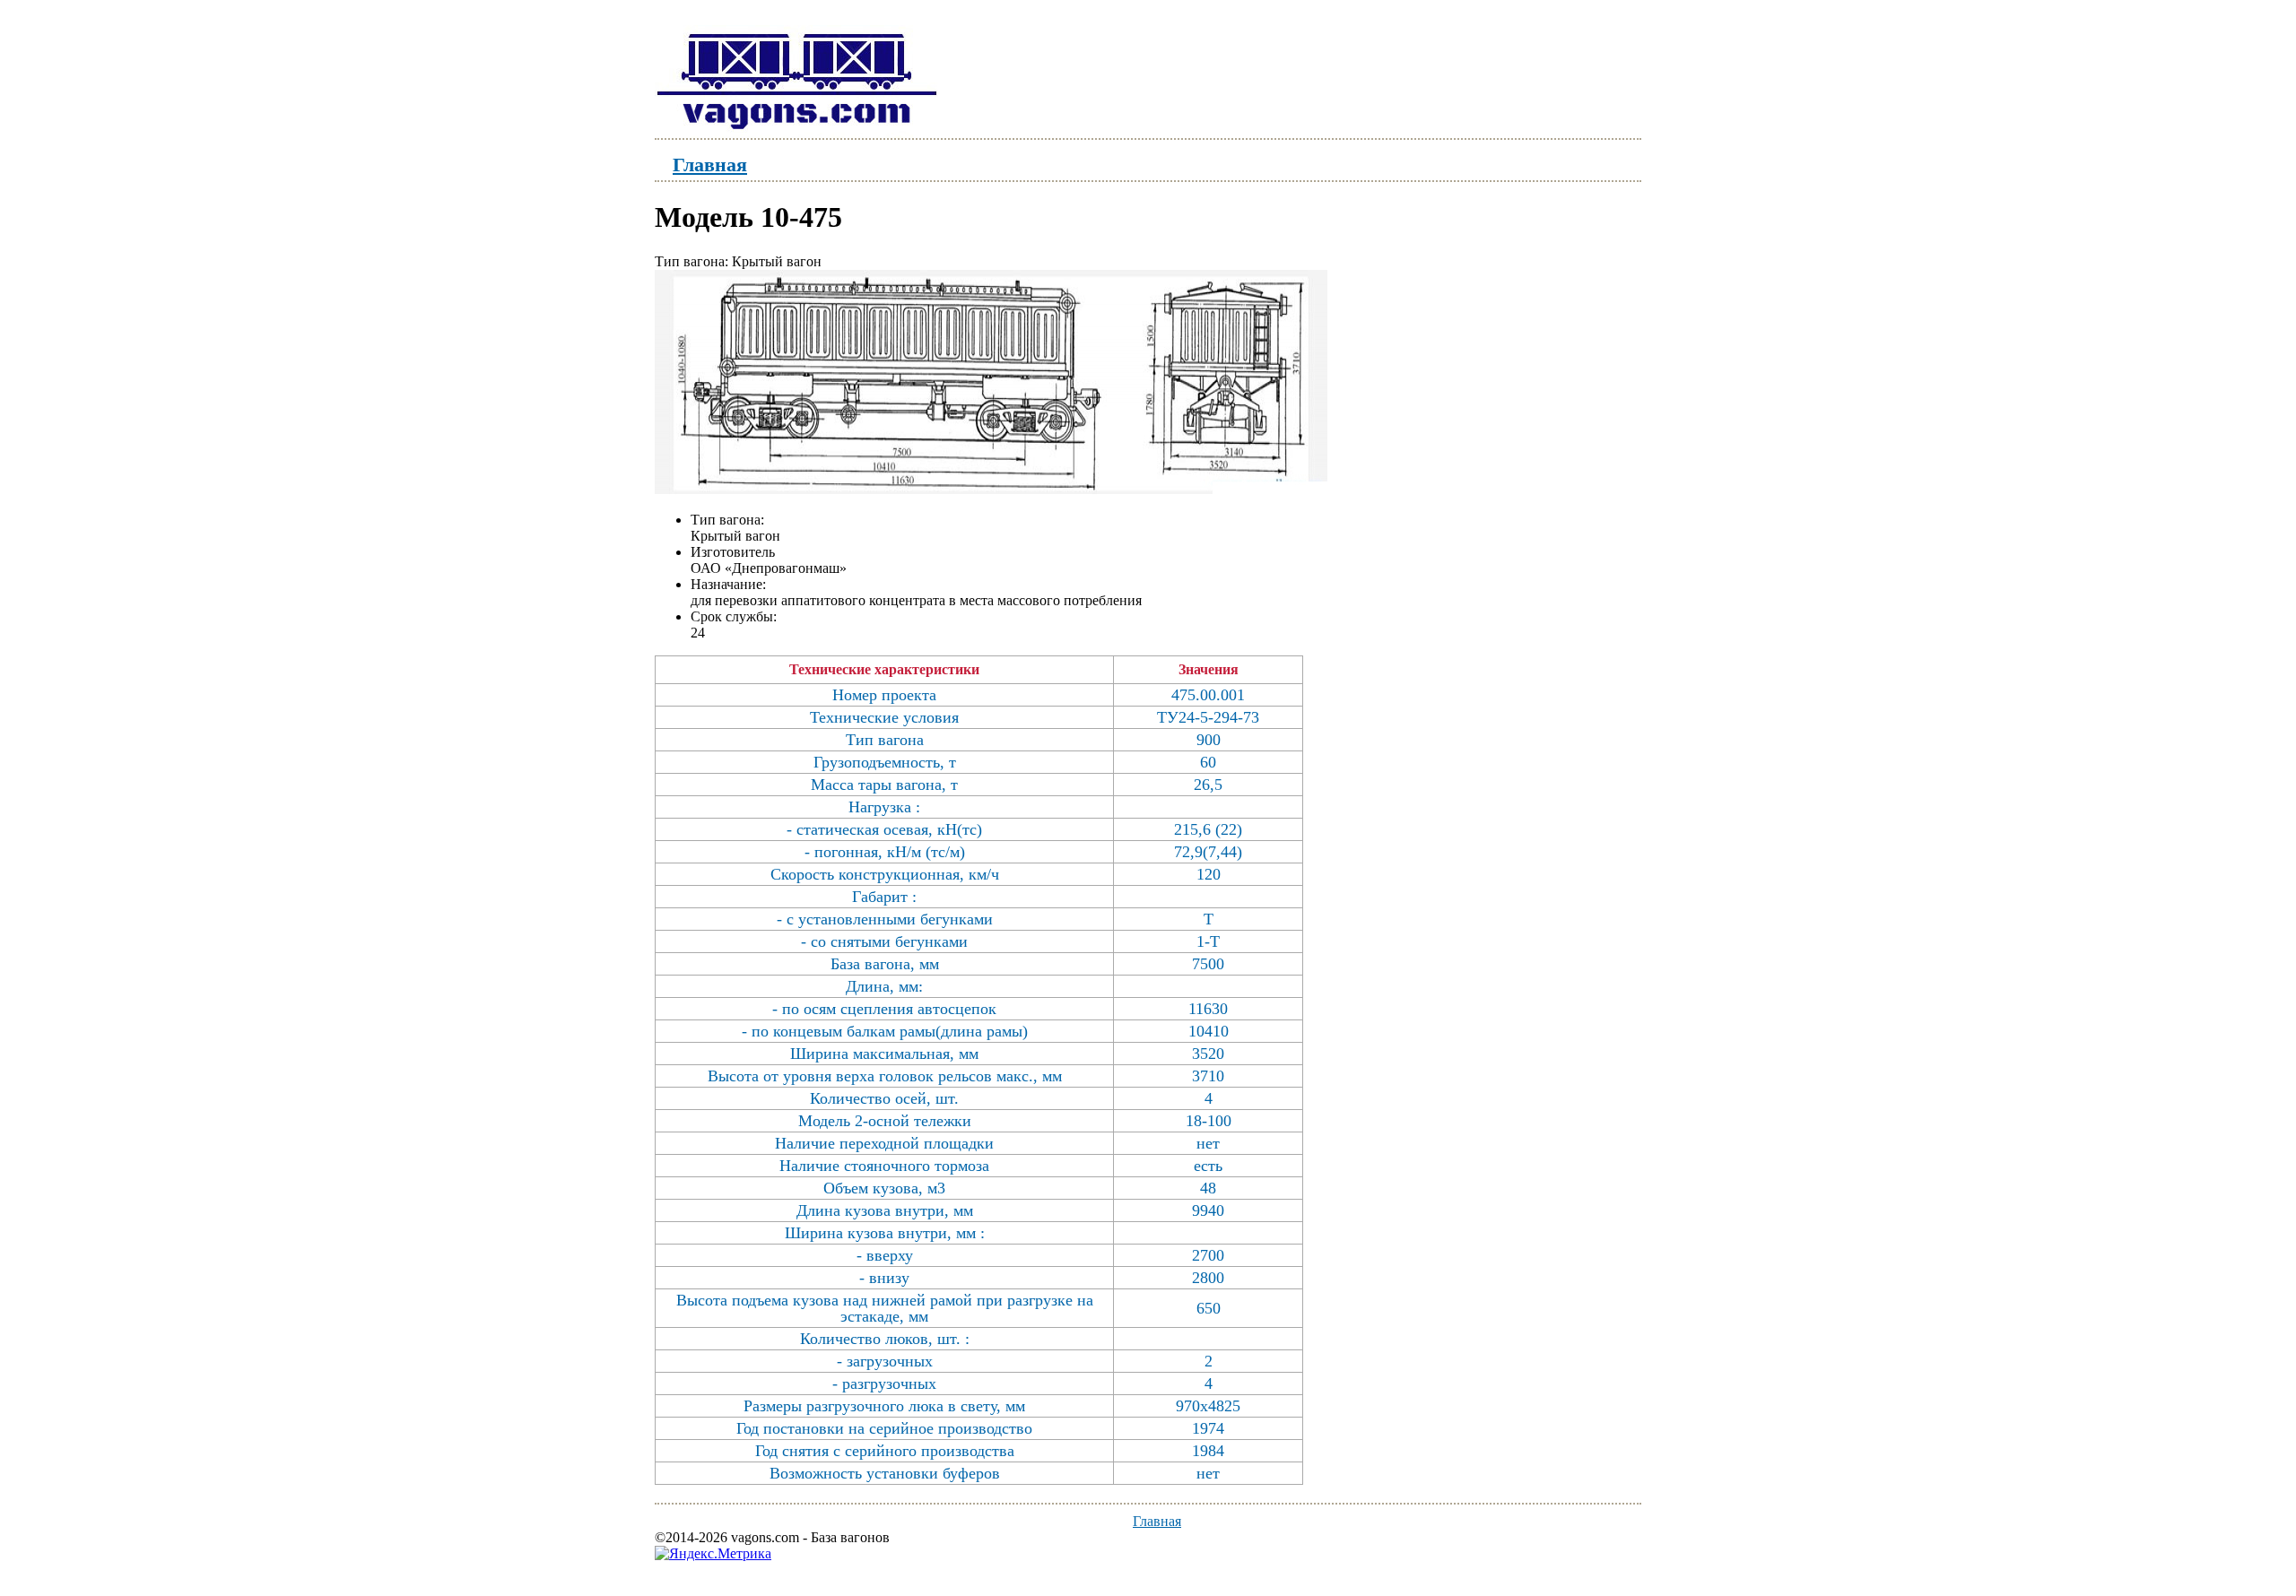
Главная (710, 164)
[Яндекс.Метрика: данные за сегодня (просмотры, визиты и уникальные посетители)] (713, 1554)
